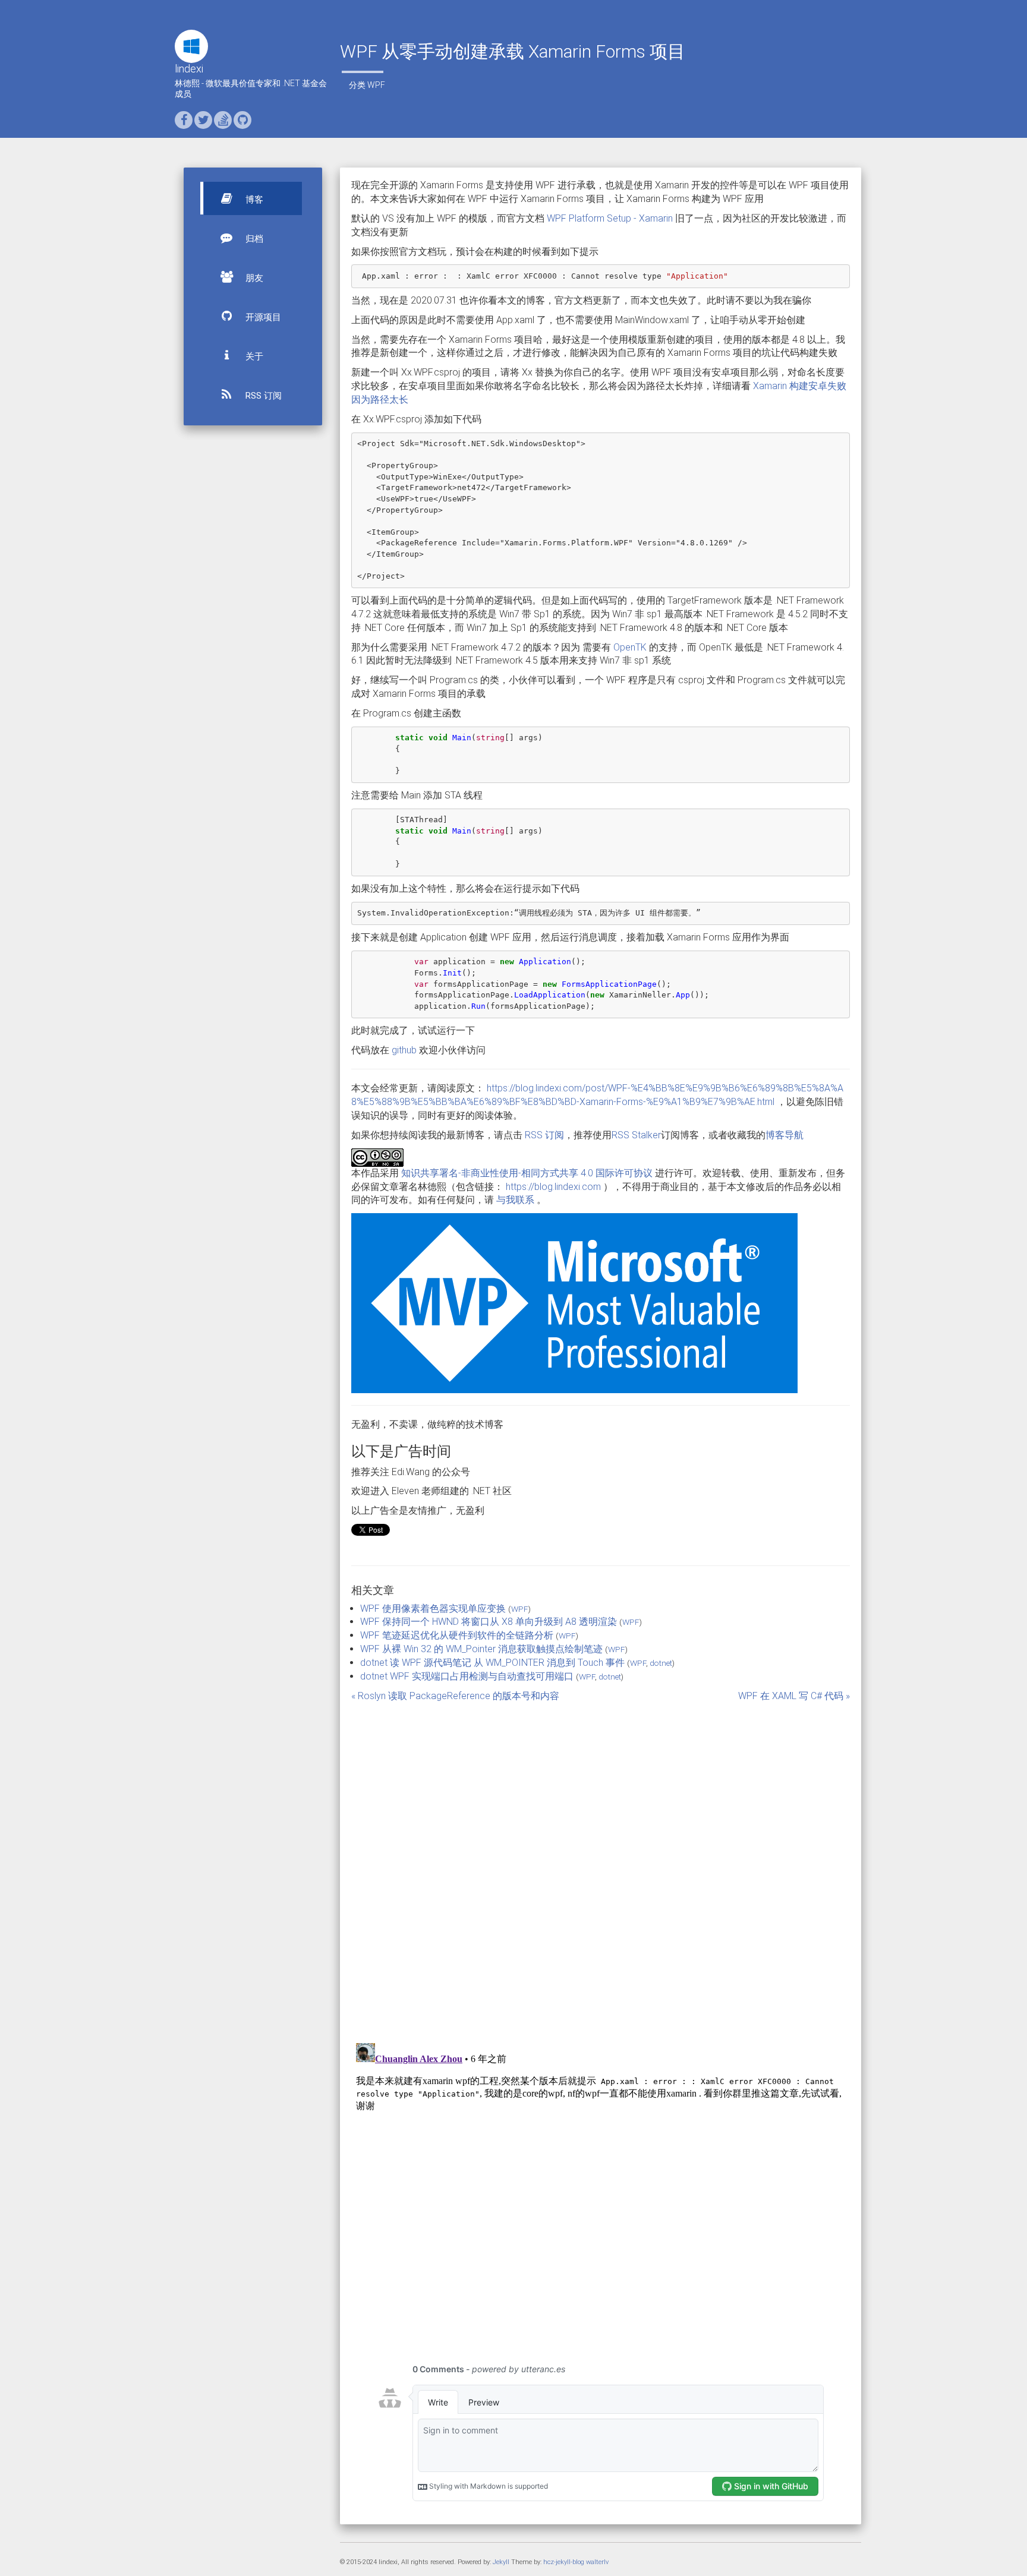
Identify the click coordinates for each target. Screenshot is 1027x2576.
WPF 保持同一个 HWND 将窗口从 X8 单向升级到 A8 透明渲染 (489, 1622)
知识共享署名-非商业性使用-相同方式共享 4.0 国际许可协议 (527, 1173)
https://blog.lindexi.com (553, 1187)
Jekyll (501, 2562)
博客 (253, 200)
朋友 (253, 278)
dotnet (661, 1663)
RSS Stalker (636, 1135)
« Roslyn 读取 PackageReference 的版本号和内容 (455, 1696)
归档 (253, 239)
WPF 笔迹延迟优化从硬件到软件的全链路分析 (457, 1635)
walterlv (597, 2562)
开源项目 (262, 317)
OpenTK (630, 647)
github (404, 1050)
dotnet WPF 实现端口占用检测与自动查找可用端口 (467, 1676)
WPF (376, 85)
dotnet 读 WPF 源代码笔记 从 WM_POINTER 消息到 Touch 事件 (492, 1663)
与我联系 (515, 1200)
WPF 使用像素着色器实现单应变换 (433, 1609)
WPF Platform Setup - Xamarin (610, 218)
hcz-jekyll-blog (564, 2562)
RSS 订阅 (262, 396)
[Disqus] (601, 1865)
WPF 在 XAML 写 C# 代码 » (794, 1696)
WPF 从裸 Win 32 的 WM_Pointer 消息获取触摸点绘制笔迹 (481, 1649)
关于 (253, 356)
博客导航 (785, 1135)
